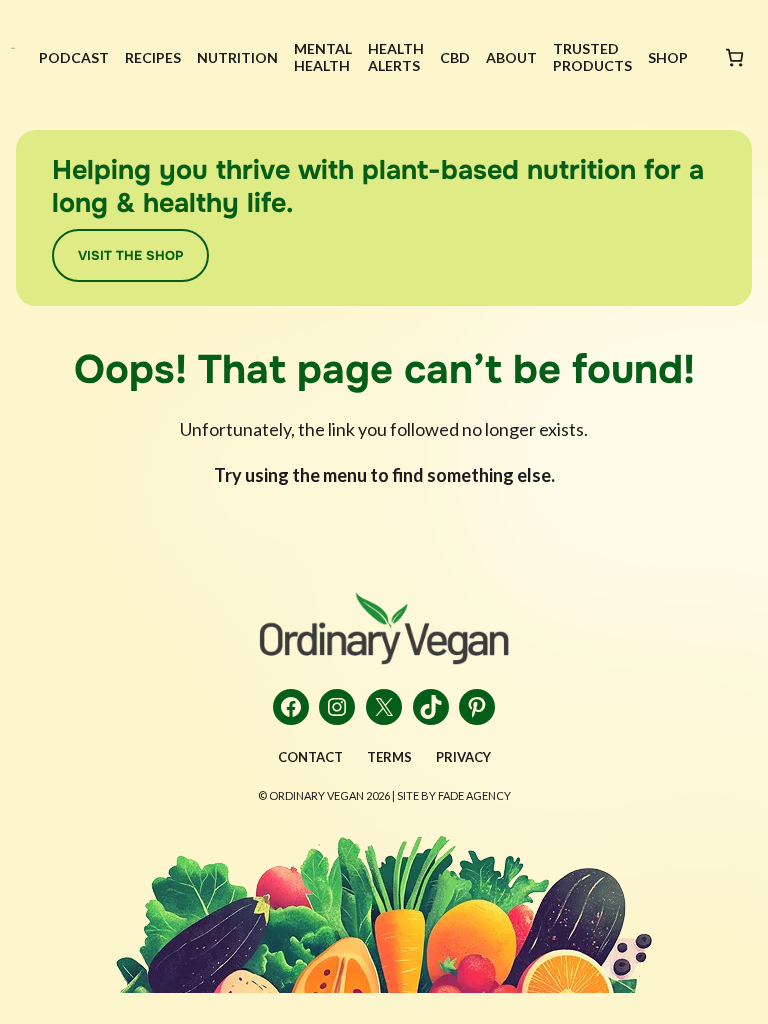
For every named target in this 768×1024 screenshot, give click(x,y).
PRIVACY (463, 757)
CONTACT (310, 757)
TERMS (389, 757)
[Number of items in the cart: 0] (734, 57)
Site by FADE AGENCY (454, 795)
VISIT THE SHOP (130, 255)
